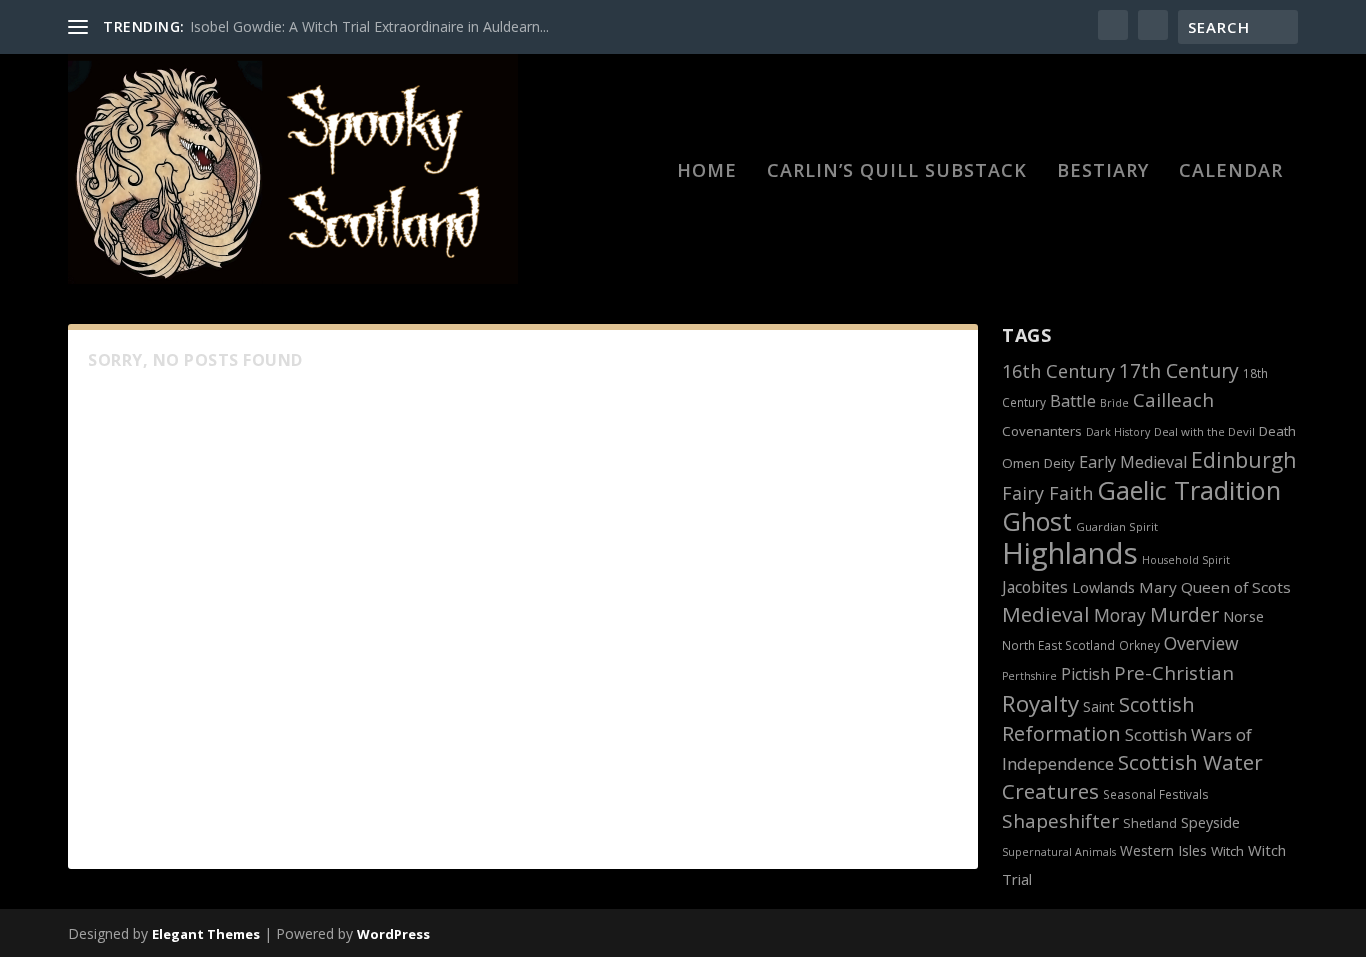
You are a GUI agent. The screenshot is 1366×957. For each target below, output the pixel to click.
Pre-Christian (1174, 672)
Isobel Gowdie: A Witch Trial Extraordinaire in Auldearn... (369, 26)
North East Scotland (1058, 645)
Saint (1099, 706)
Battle (1073, 400)
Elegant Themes (206, 934)
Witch (1227, 851)
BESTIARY (1103, 172)
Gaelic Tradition (1189, 490)
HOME (707, 172)
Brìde (1114, 403)
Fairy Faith (1047, 493)
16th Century (1058, 371)
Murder (1184, 614)
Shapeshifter (1060, 821)
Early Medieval (1133, 462)
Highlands (1070, 553)
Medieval (1046, 614)
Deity (1059, 463)
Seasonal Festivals (1156, 794)
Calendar (1231, 172)
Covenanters (1042, 431)
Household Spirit (1186, 560)
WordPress (393, 934)
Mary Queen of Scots (1215, 587)
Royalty (1040, 703)
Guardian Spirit (1117, 526)
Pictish (1085, 674)
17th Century (1179, 370)
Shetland (1150, 823)
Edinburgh (1243, 459)
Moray (1120, 615)
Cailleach (1173, 400)
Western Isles (1163, 850)
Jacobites (1035, 587)
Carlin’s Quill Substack (897, 172)
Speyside (1210, 822)
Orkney (1139, 645)
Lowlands (1103, 587)
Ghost (1037, 521)
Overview (1201, 643)
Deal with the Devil (1204, 431)
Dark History (1118, 432)
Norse (1243, 616)
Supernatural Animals (1059, 852)
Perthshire (1029, 676)
